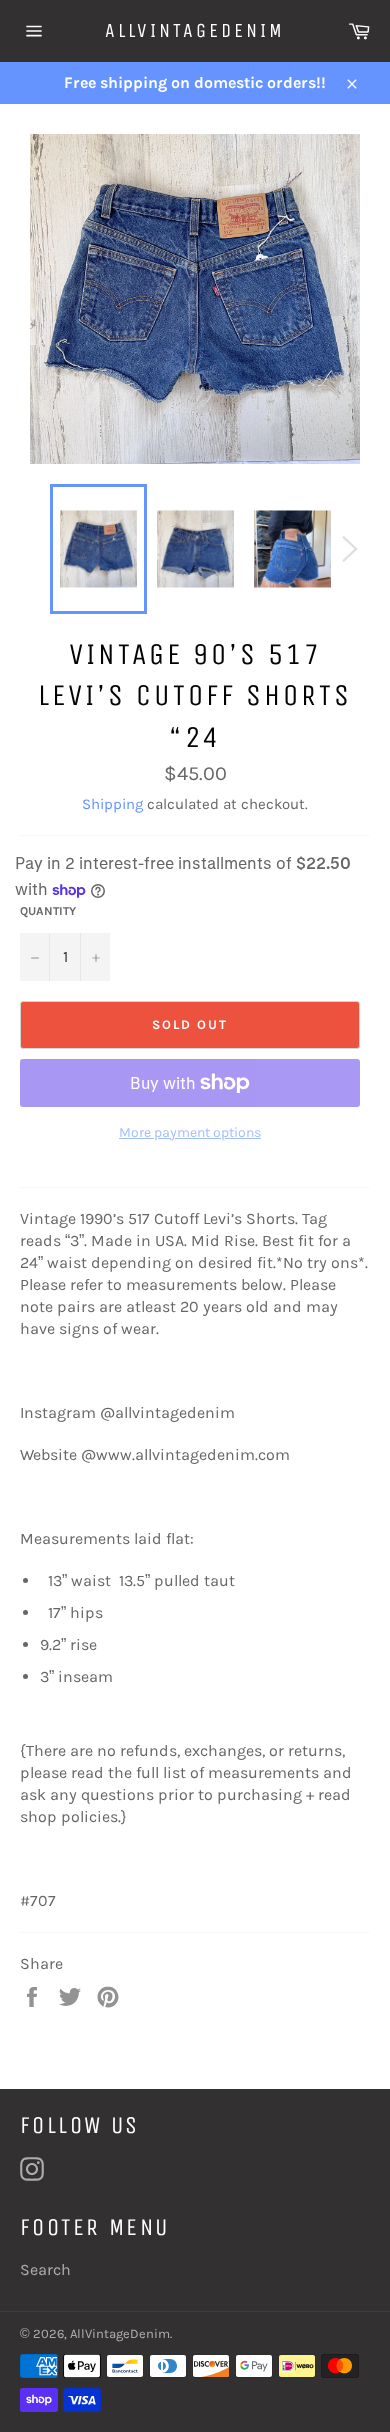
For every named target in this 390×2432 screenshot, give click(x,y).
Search (45, 2269)
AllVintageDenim (195, 30)
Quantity (48, 911)
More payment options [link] (190, 1132)
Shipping (112, 804)
